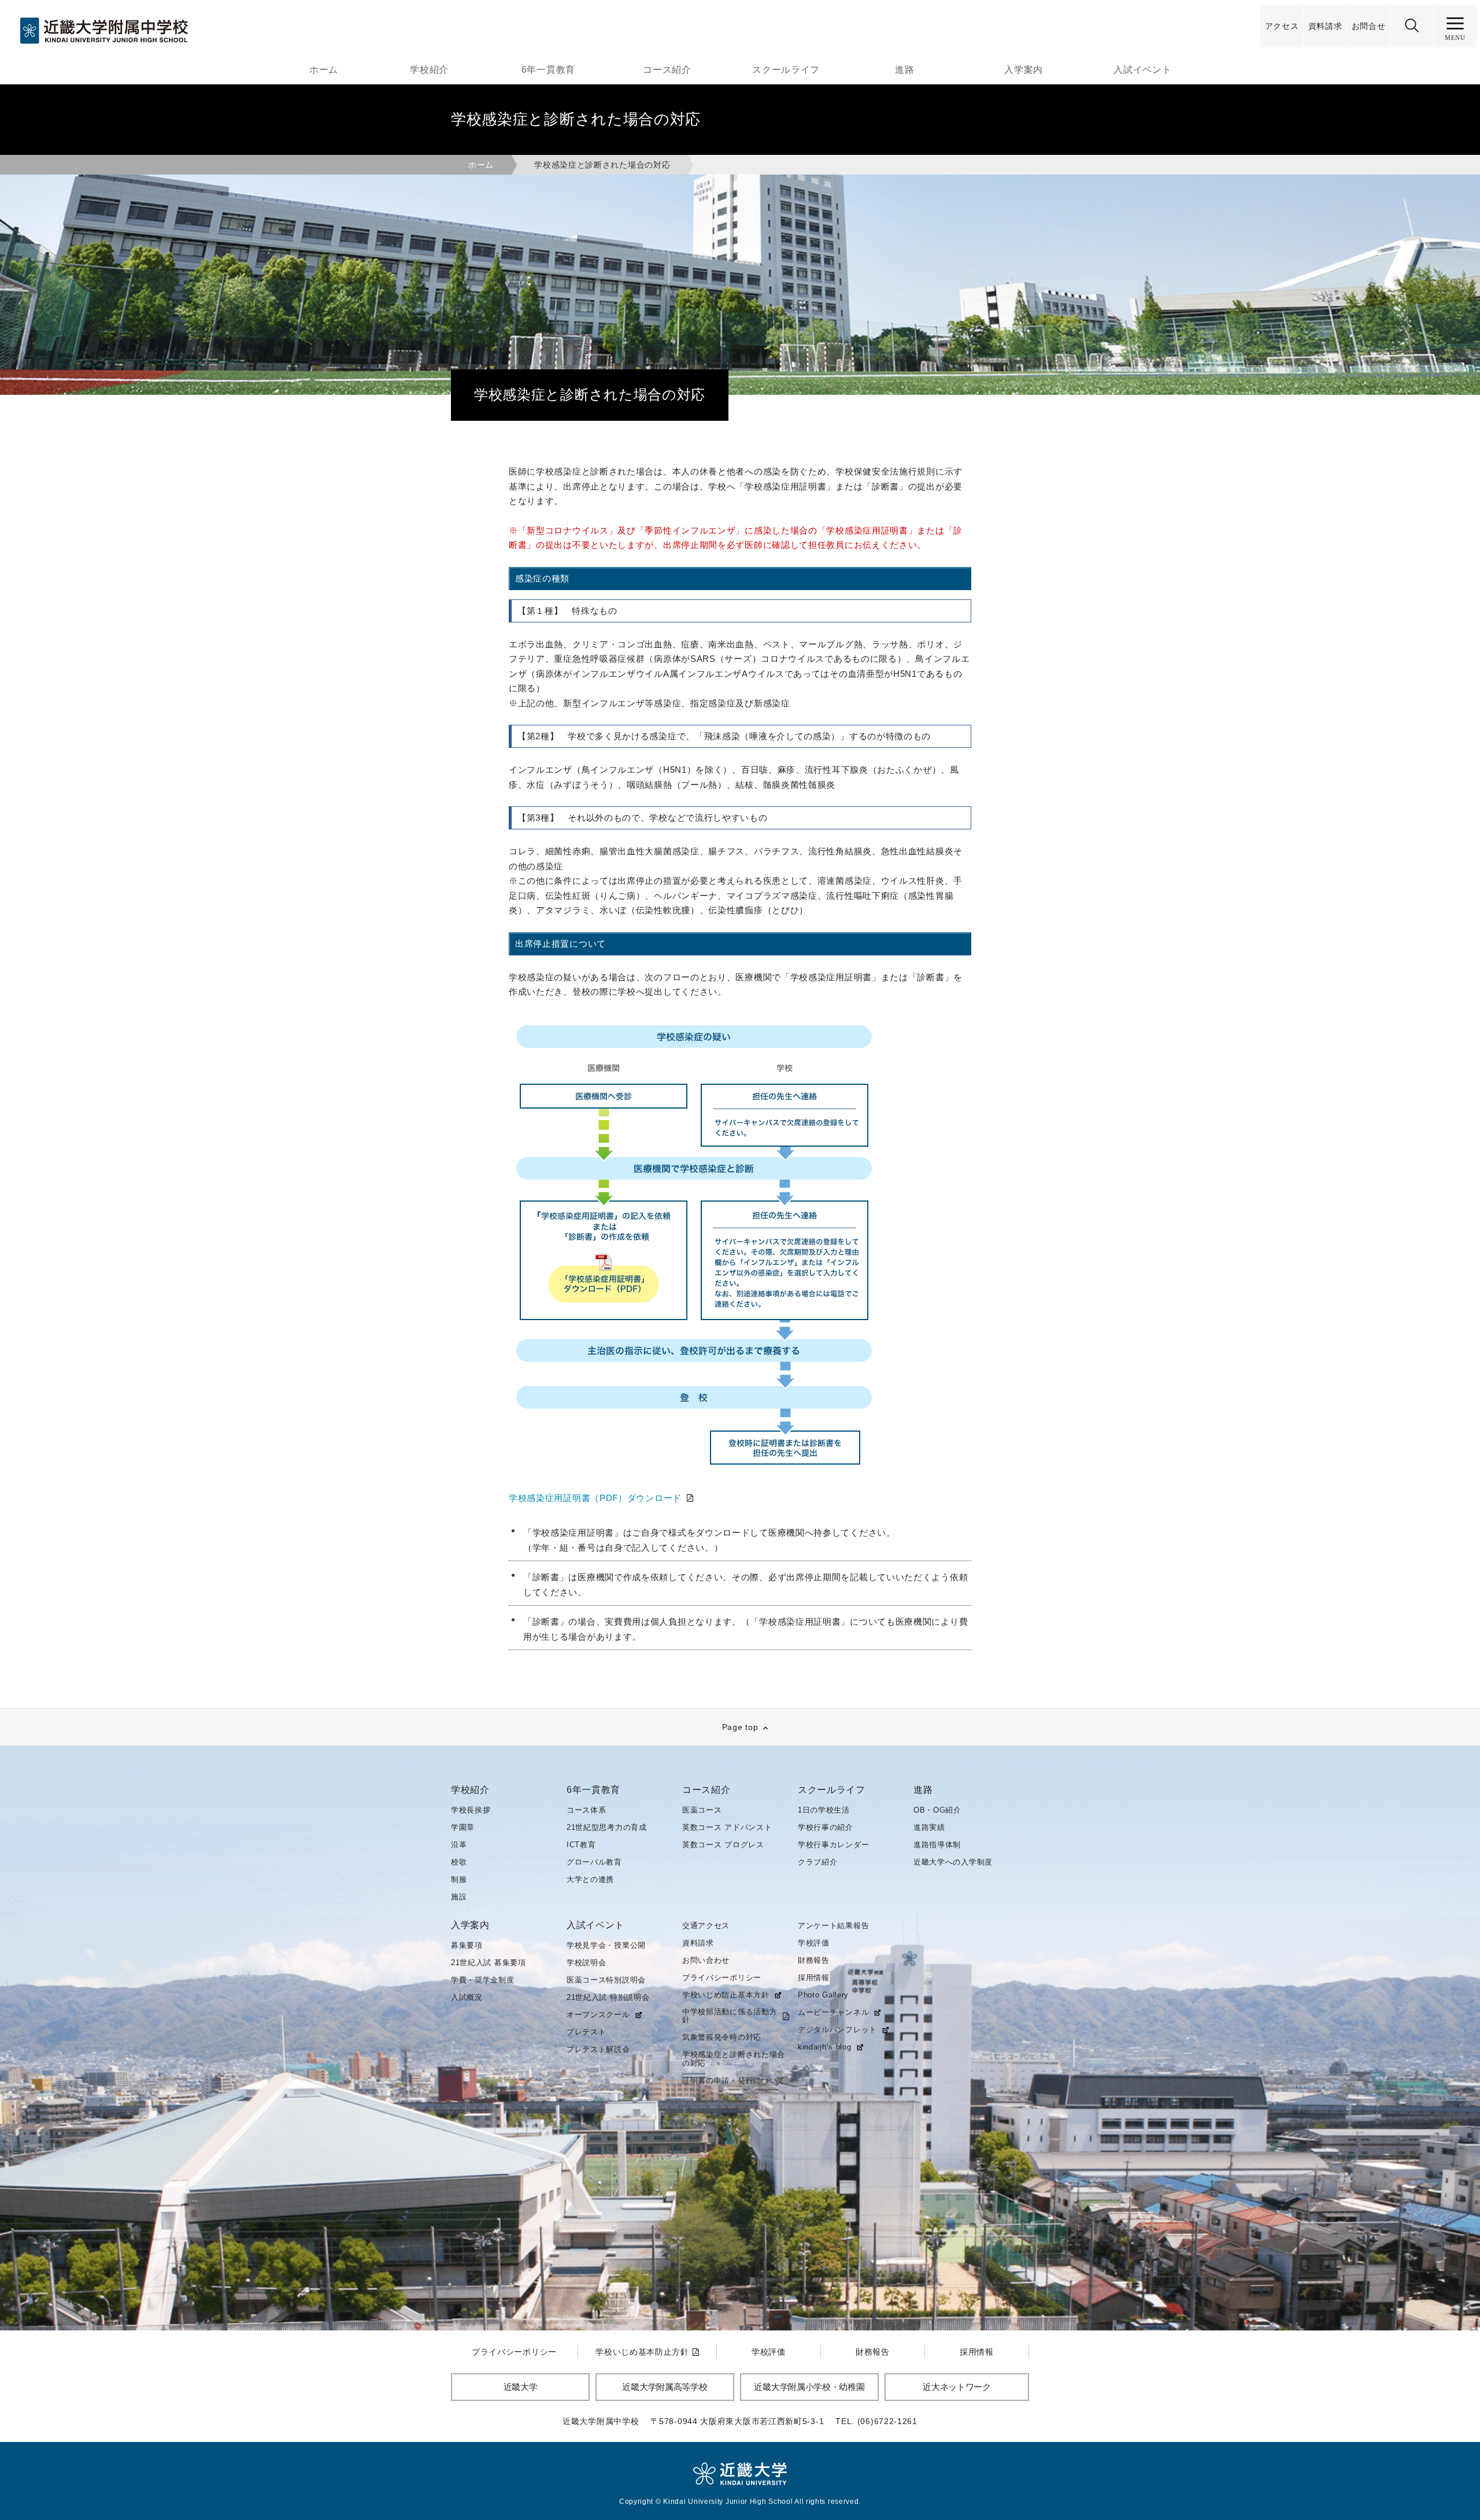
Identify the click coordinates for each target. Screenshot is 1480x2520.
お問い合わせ (706, 1960)
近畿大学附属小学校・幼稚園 (809, 2387)
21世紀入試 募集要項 (489, 1963)
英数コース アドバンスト (727, 1827)
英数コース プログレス (723, 1845)
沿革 (459, 1845)
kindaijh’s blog (825, 2047)
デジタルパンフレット (837, 2030)
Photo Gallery (823, 1995)
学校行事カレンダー (833, 1845)
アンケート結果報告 (833, 1926)
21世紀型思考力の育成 (607, 1827)
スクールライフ (786, 70)
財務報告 (814, 1960)
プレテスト (587, 2032)
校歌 (459, 1862)
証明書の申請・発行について (734, 2080)
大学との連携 (590, 1879)
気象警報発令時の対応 (722, 2037)
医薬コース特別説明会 (606, 1980)
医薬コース (702, 1810)
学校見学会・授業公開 (606, 1945)
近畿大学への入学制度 (953, 1862)
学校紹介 (429, 70)
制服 (459, 1879)
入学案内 (1024, 70)
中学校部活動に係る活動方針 (730, 2016)
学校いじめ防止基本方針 (726, 1995)
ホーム (324, 70)
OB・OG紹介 (937, 1810)
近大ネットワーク (957, 2387)
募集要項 (467, 1945)
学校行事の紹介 (826, 1827)
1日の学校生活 (824, 1810)
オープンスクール (598, 2015)
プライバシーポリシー (722, 1978)
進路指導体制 (937, 1845)
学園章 (463, 1827)
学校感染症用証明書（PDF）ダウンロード (595, 1498)
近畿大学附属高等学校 (665, 2387)
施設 (459, 1897)
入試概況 (467, 1997)
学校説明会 (587, 1963)
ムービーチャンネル (833, 2013)
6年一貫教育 (548, 70)
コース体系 (587, 1810)
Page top (740, 1727)
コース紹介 (667, 70)
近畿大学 (521, 2387)
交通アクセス (706, 1926)
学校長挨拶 (471, 1810)
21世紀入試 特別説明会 (608, 1997)
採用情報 (814, 1978)
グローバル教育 (594, 1862)
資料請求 (698, 1943)
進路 (904, 70)
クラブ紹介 (818, 1862)
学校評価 (814, 1943)
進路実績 (929, 1827)
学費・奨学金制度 (483, 1980)
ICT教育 (581, 1845)
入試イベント (1142, 70)
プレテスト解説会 (598, 2049)
